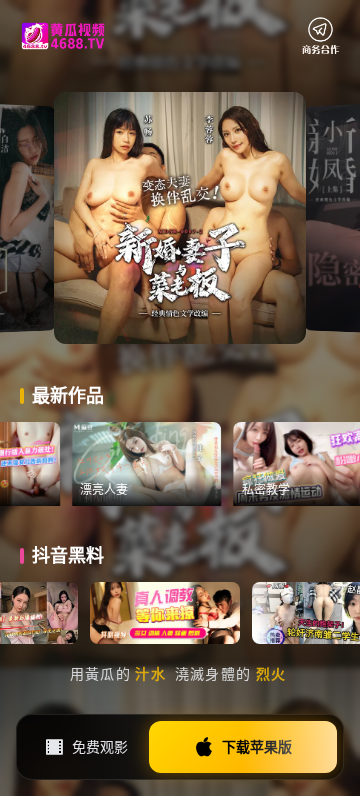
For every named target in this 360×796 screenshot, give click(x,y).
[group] (163, 464)
